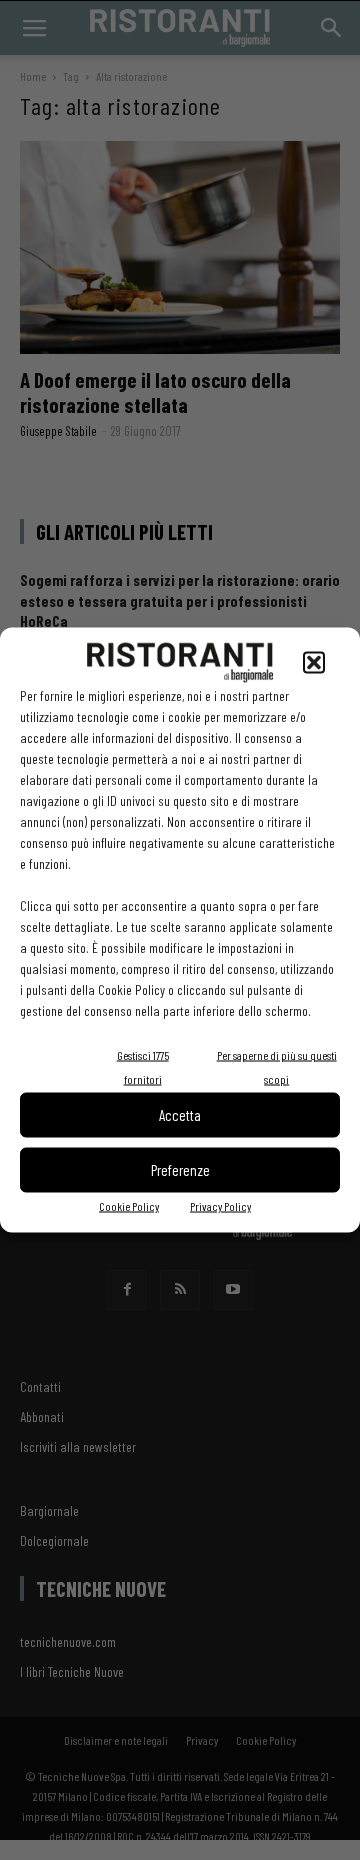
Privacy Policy (220, 1205)
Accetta (180, 1115)
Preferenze (180, 1170)
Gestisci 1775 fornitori (143, 1066)
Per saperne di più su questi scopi (277, 1066)
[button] (314, 662)
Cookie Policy (129, 1205)
